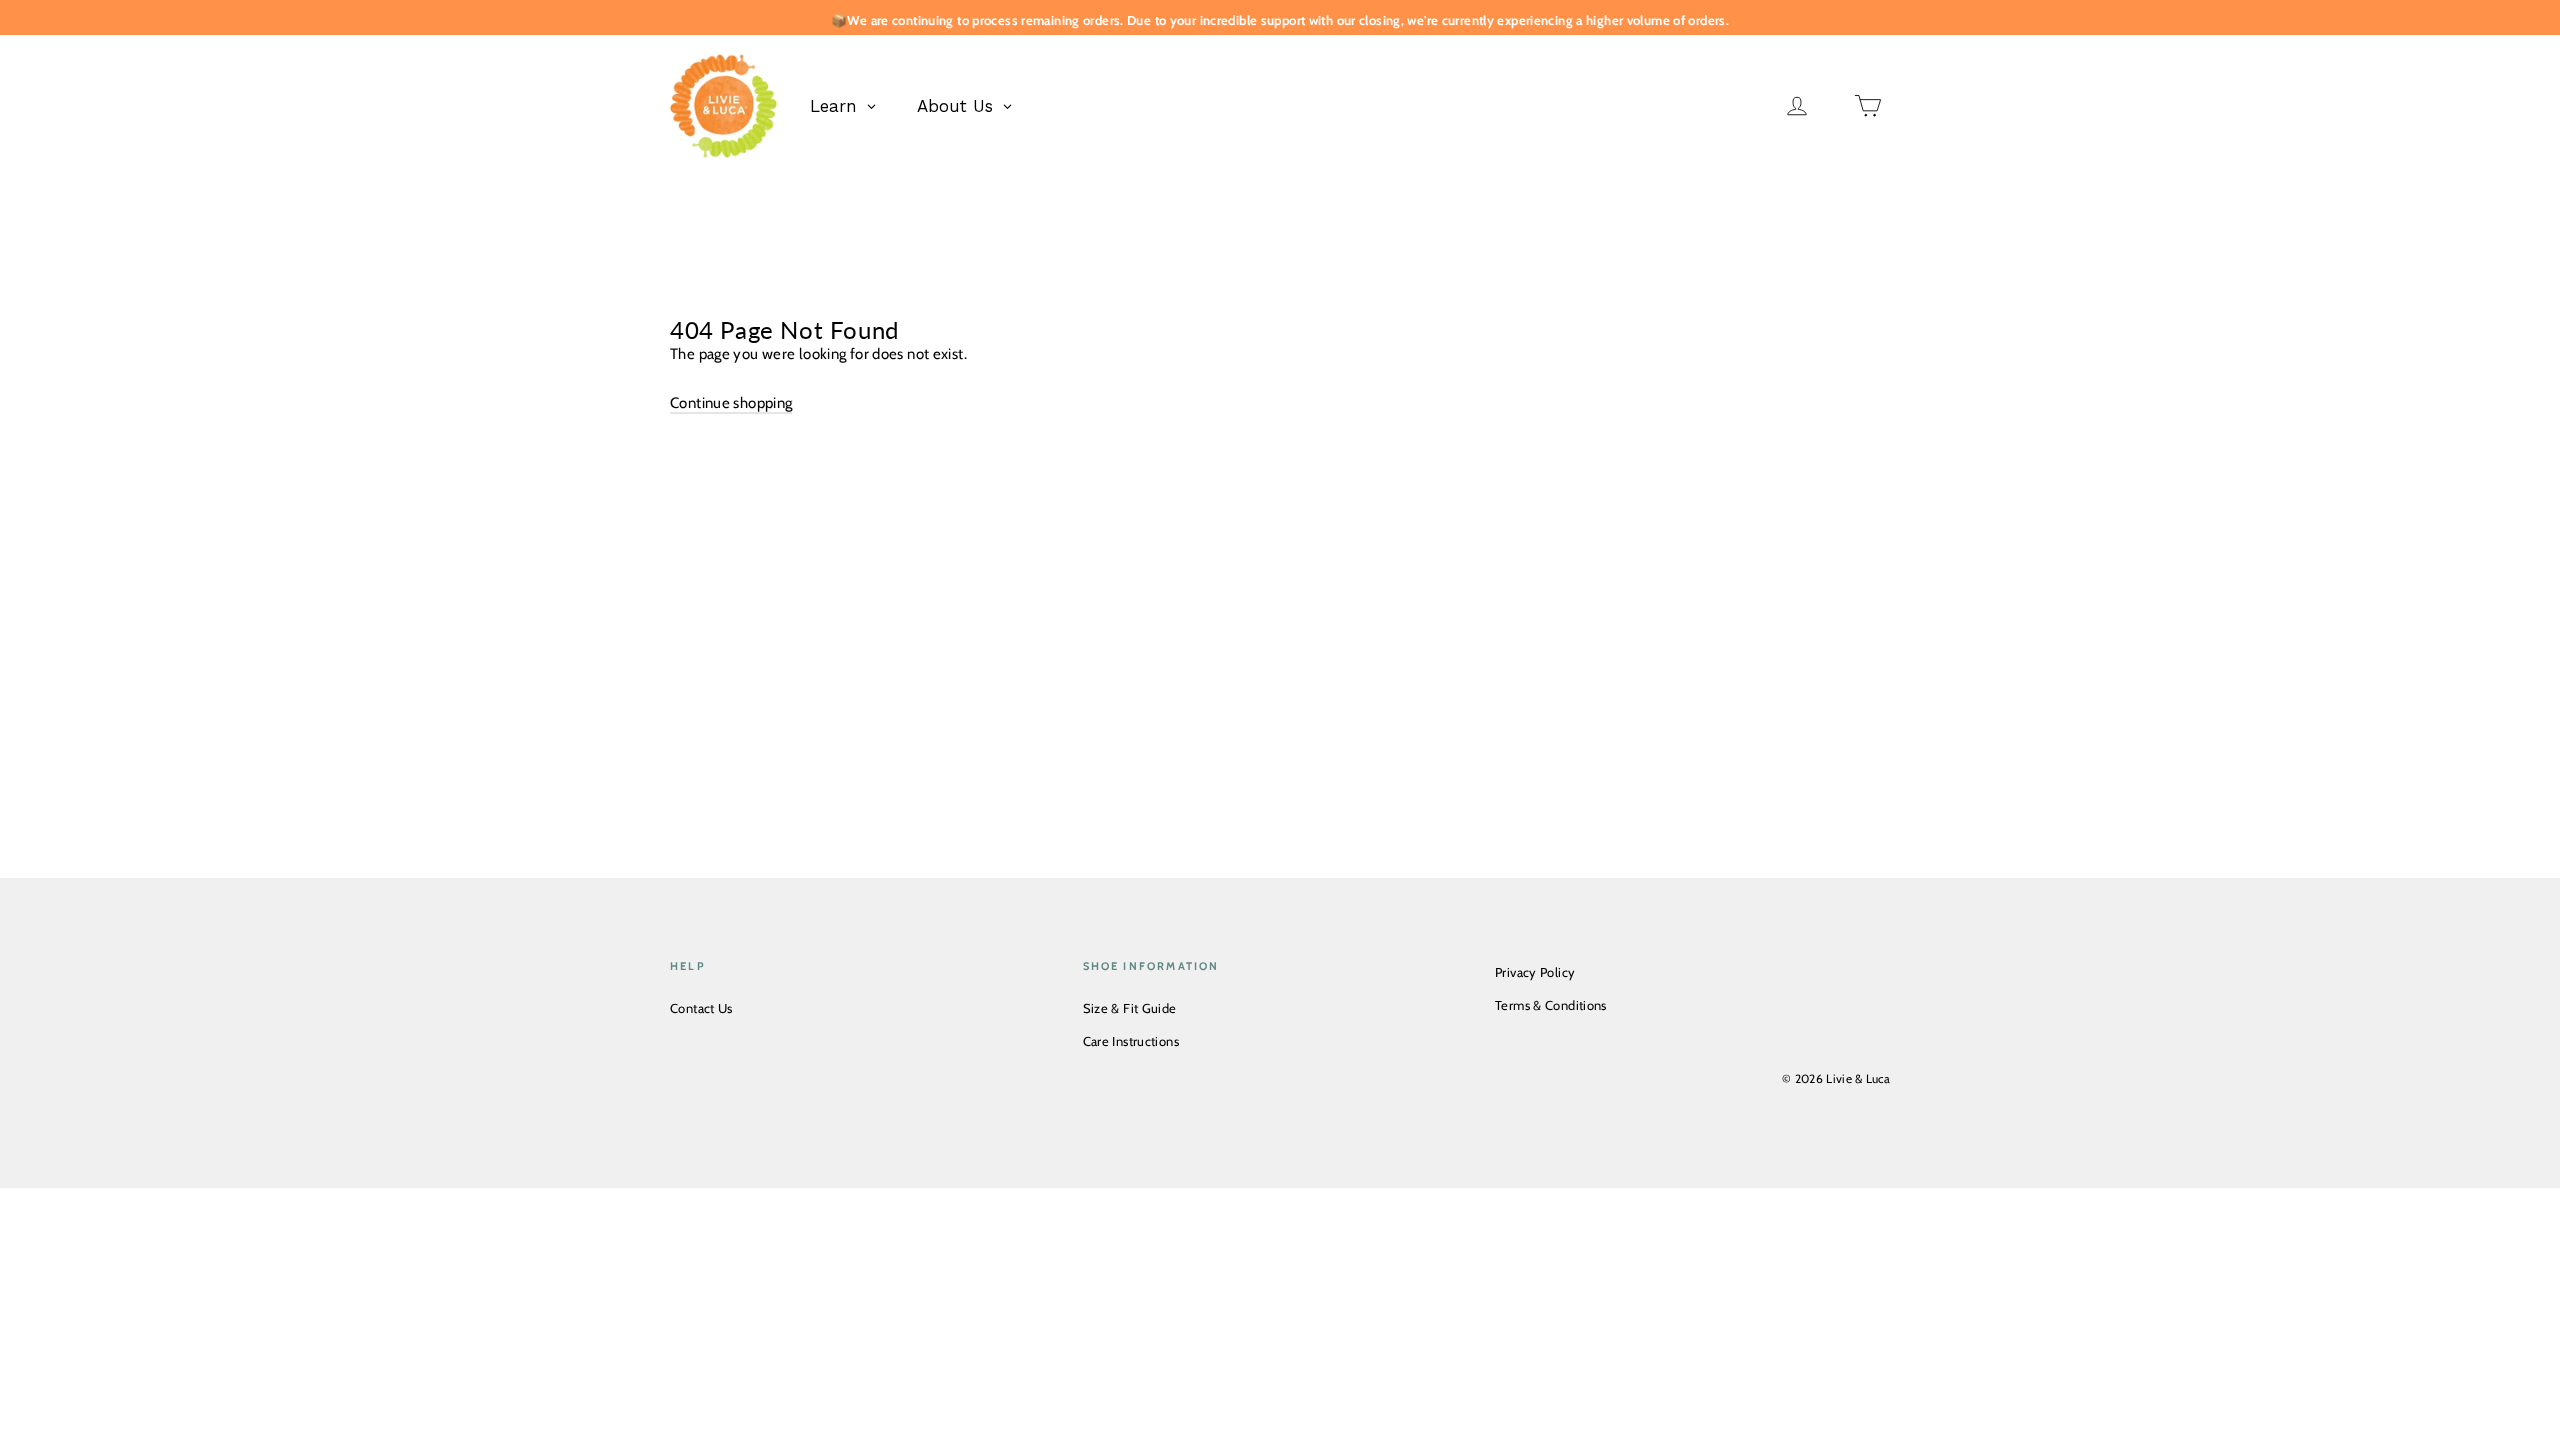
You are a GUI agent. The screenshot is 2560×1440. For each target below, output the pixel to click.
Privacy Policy (1535, 972)
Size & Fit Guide (1130, 1008)
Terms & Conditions (1551, 1005)
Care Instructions (1131, 1041)
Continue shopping (731, 403)
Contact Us (701, 1008)
